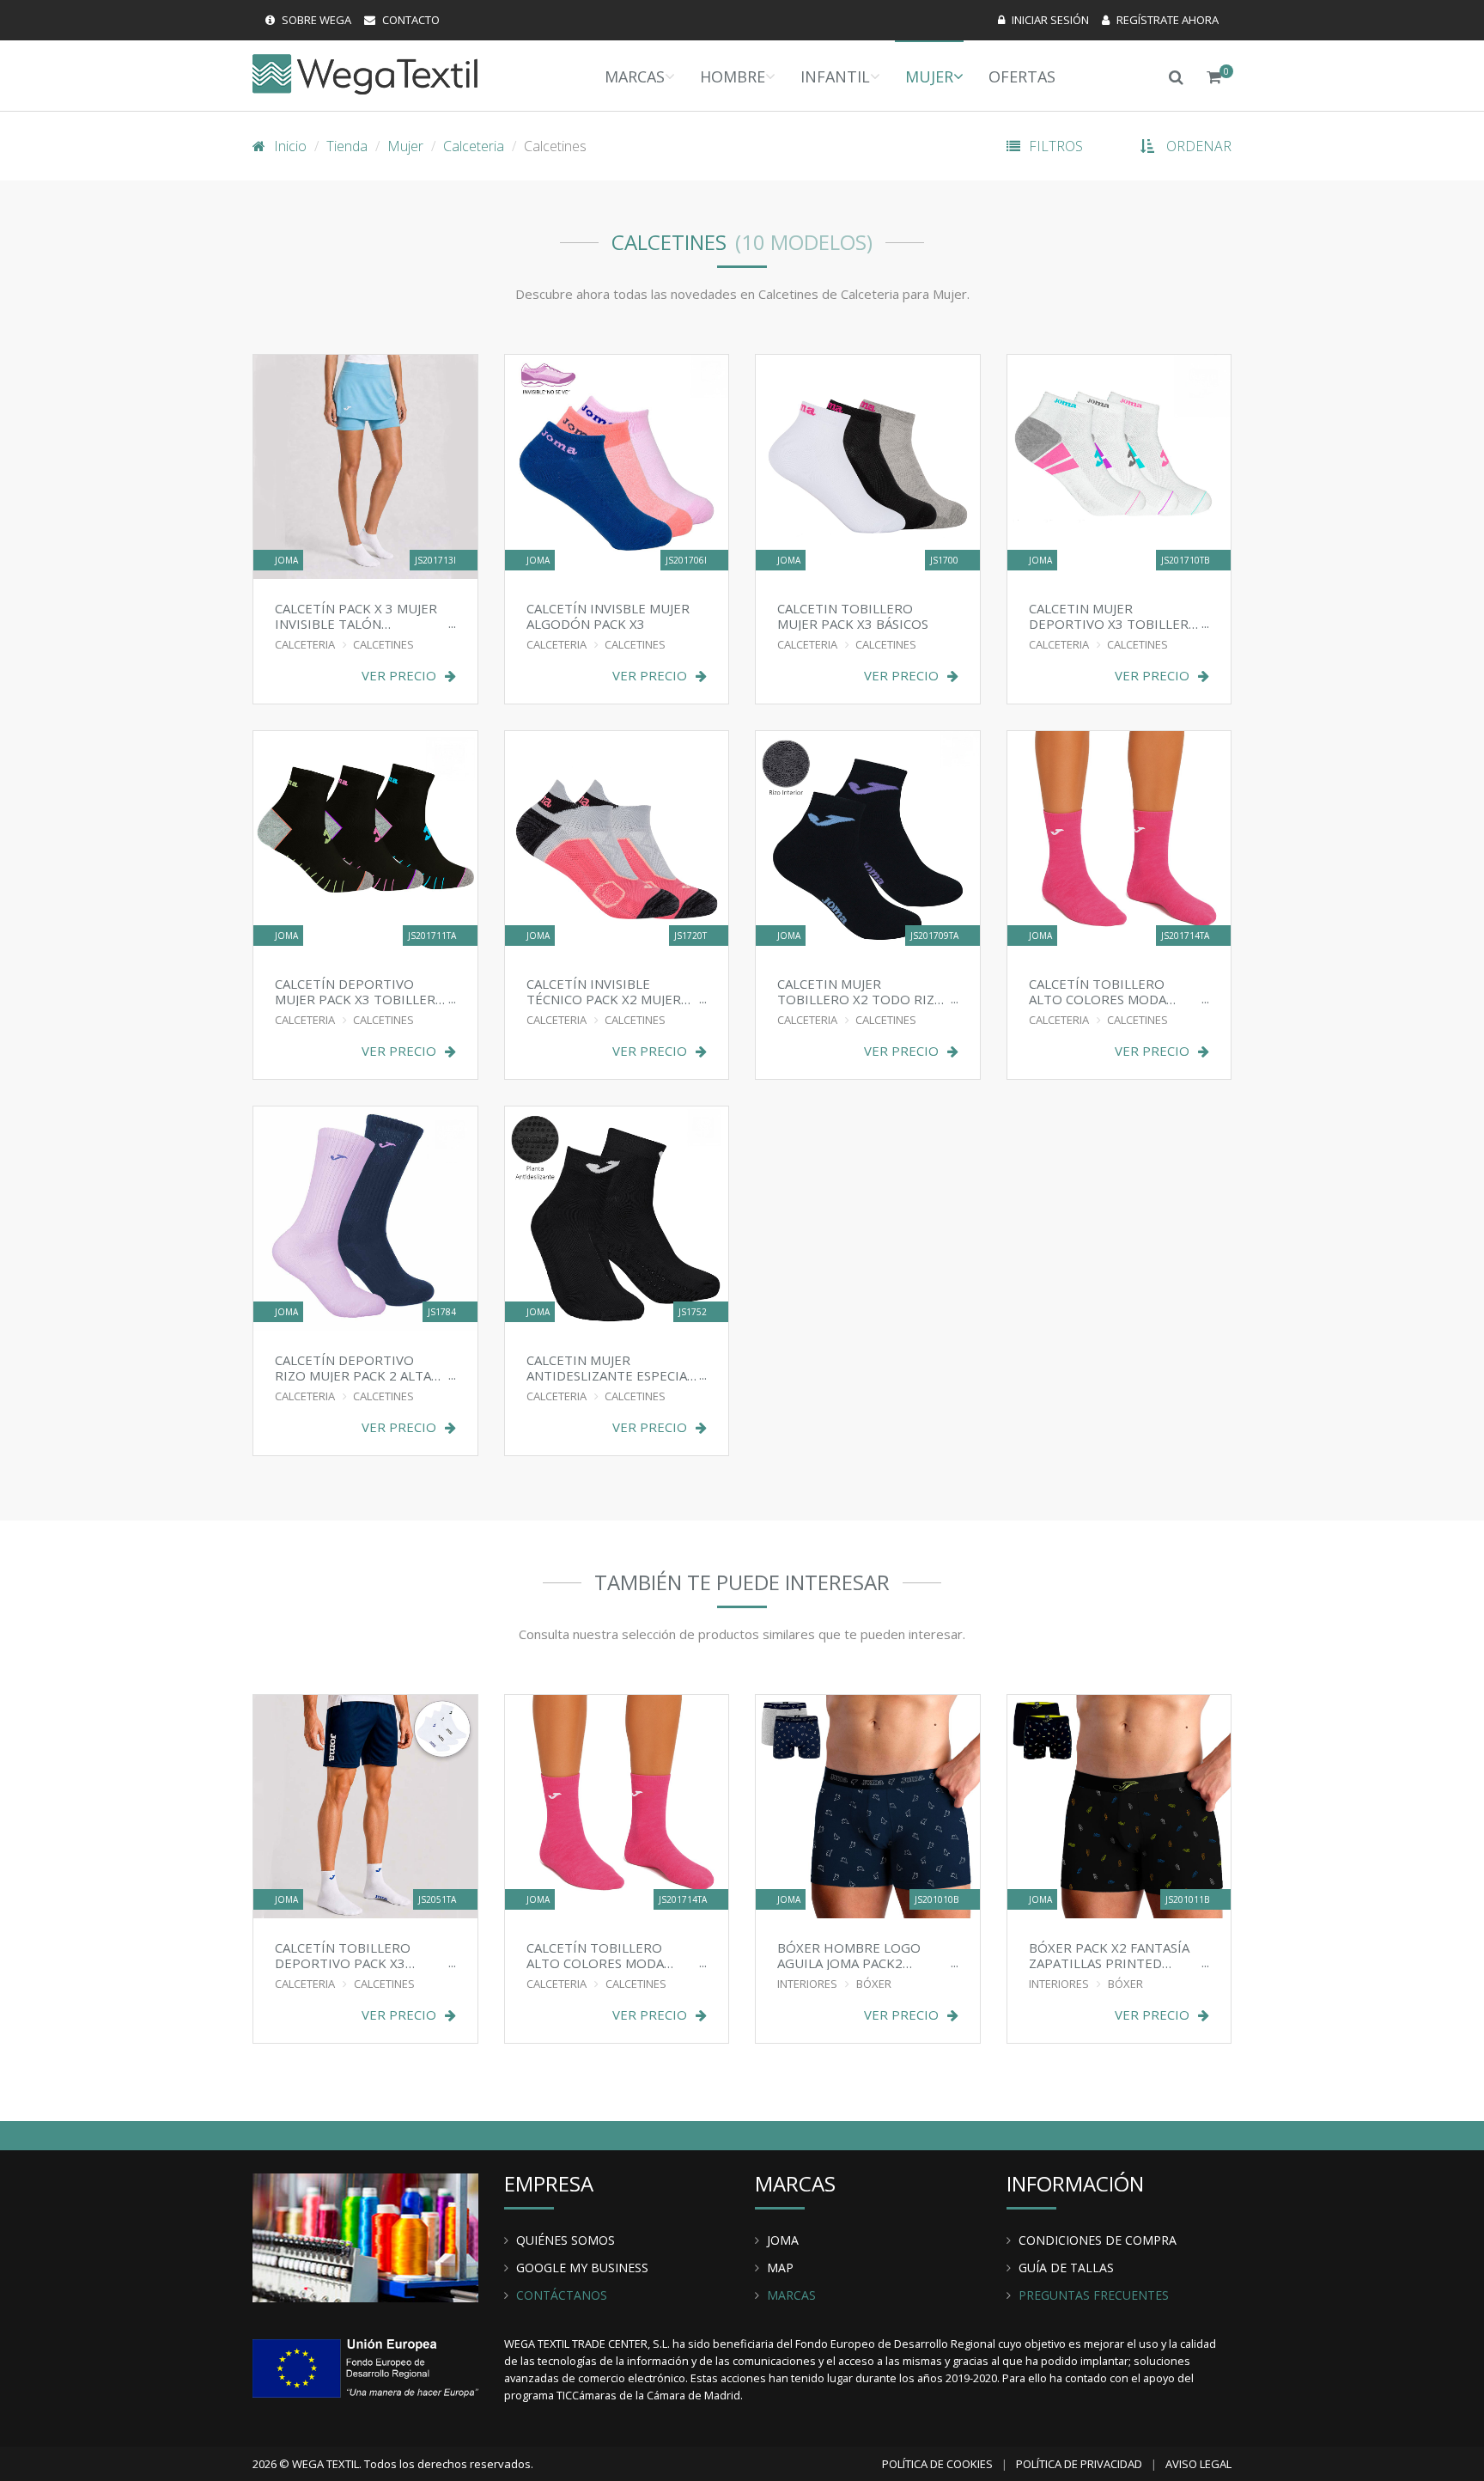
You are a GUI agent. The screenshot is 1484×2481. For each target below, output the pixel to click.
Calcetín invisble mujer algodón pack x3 (608, 616)
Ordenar (1199, 146)
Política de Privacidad (1079, 2464)
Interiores (807, 1984)
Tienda (347, 146)
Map (780, 2268)
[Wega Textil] (365, 73)
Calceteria (474, 146)
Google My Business (582, 2268)
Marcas (635, 76)
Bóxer (874, 1984)
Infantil (835, 76)
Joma (783, 2240)
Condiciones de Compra (1098, 2240)
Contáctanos (562, 2295)
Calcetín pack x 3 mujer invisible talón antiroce (356, 616)
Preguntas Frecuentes (1094, 2295)
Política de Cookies (937, 2464)
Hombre (733, 76)
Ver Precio (399, 676)
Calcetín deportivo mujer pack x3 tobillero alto (360, 991)
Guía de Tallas (1066, 2268)
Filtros (1056, 146)
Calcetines (383, 644)
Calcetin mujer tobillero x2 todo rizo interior (861, 991)
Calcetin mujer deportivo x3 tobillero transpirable (1114, 616)
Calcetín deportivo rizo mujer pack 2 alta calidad (353, 1367)
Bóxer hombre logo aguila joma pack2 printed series (849, 1955)
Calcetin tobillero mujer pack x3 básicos (853, 616)
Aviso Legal (1198, 2464)
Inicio (290, 146)
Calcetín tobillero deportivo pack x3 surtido (343, 1955)
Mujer (929, 76)
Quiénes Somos (566, 2240)
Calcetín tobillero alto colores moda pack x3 (1098, 991)
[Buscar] (1176, 76)
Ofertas (1022, 76)
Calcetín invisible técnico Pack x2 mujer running (604, 991)
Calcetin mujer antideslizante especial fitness (610, 1367)
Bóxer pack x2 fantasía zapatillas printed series (1109, 1955)
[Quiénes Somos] (365, 2236)
